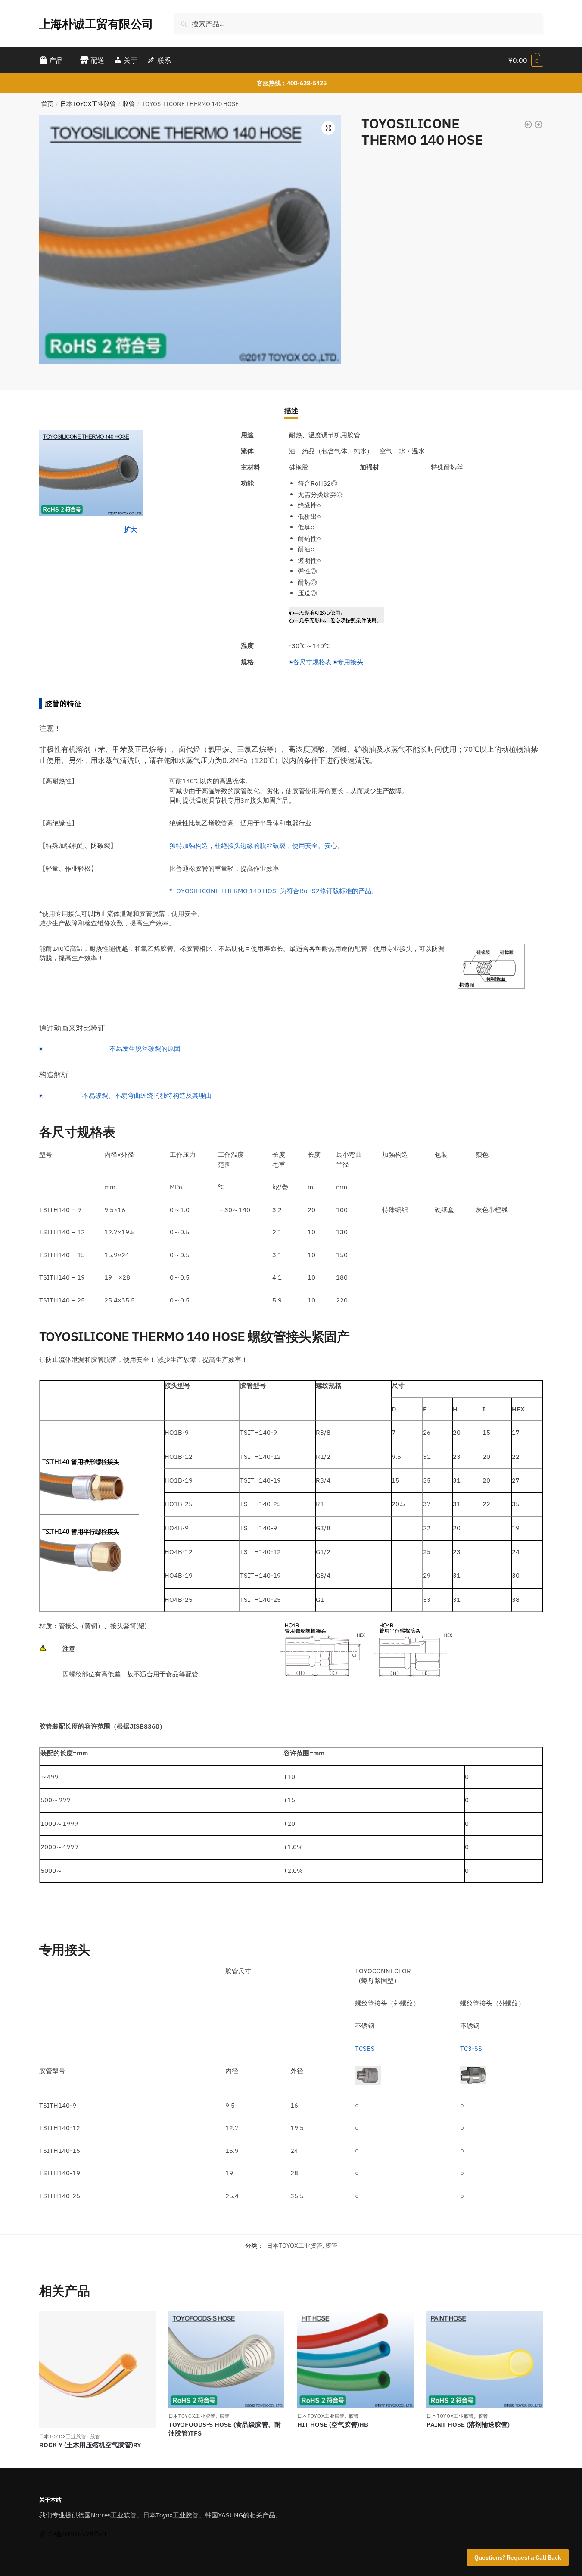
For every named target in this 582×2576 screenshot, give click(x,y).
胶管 (129, 104)
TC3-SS (471, 2048)
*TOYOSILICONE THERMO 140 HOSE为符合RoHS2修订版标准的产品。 (274, 891)
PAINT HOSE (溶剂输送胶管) (468, 2425)
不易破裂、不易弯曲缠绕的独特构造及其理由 (147, 1095)
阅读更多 (97, 2458)
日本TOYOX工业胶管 (88, 104)
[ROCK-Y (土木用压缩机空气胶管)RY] (97, 2370)
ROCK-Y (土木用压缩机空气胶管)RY (90, 2445)
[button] (328, 128)
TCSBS (365, 2048)
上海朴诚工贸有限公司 (96, 23)
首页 (47, 104)
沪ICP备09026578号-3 (73, 2534)
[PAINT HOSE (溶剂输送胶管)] (485, 2360)
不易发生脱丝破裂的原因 (145, 1048)
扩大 (131, 529)
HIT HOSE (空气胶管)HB (333, 2425)
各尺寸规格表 (312, 662)
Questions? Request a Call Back (518, 2557)
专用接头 (350, 662)
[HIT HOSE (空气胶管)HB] (355, 2360)
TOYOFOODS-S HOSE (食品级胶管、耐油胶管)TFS (225, 2429)
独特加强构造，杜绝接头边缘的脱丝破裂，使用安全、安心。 (257, 846)
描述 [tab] (291, 411)
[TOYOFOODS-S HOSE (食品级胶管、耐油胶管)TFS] (227, 2360)
